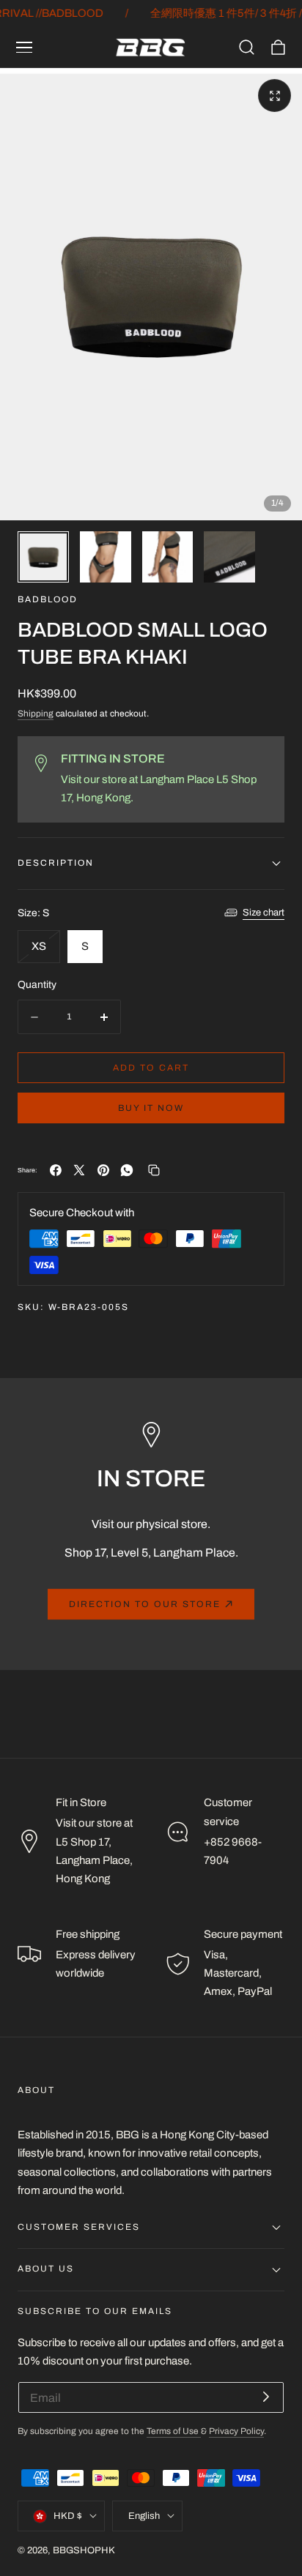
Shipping (36, 714)
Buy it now (151, 1108)
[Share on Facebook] (56, 1170)
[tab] (43, 557)
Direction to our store (145, 1604)
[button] (24, 48)
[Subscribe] (266, 2396)
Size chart (264, 913)
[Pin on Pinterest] (103, 1170)
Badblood (48, 600)
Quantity (37, 985)
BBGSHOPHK (84, 2550)
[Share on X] (79, 1170)
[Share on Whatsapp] (127, 1170)
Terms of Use (174, 2431)
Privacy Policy (236, 2431)
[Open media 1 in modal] (275, 96)
